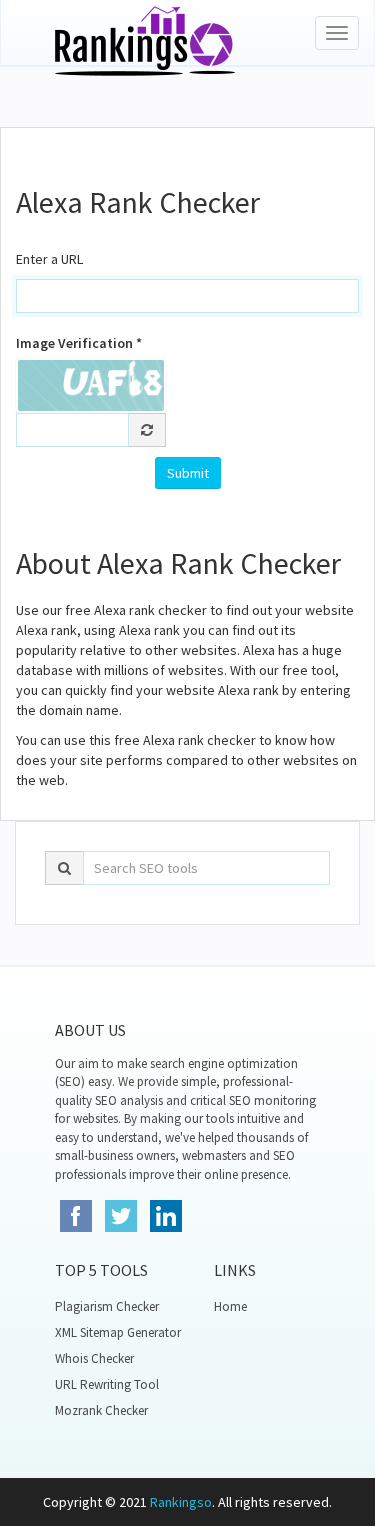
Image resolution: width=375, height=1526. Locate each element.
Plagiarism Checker (107, 1306)
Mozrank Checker (101, 1410)
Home (230, 1306)
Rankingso (181, 1502)
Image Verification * (79, 343)
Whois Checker (94, 1358)
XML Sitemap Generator (118, 1332)
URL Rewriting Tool (107, 1384)
